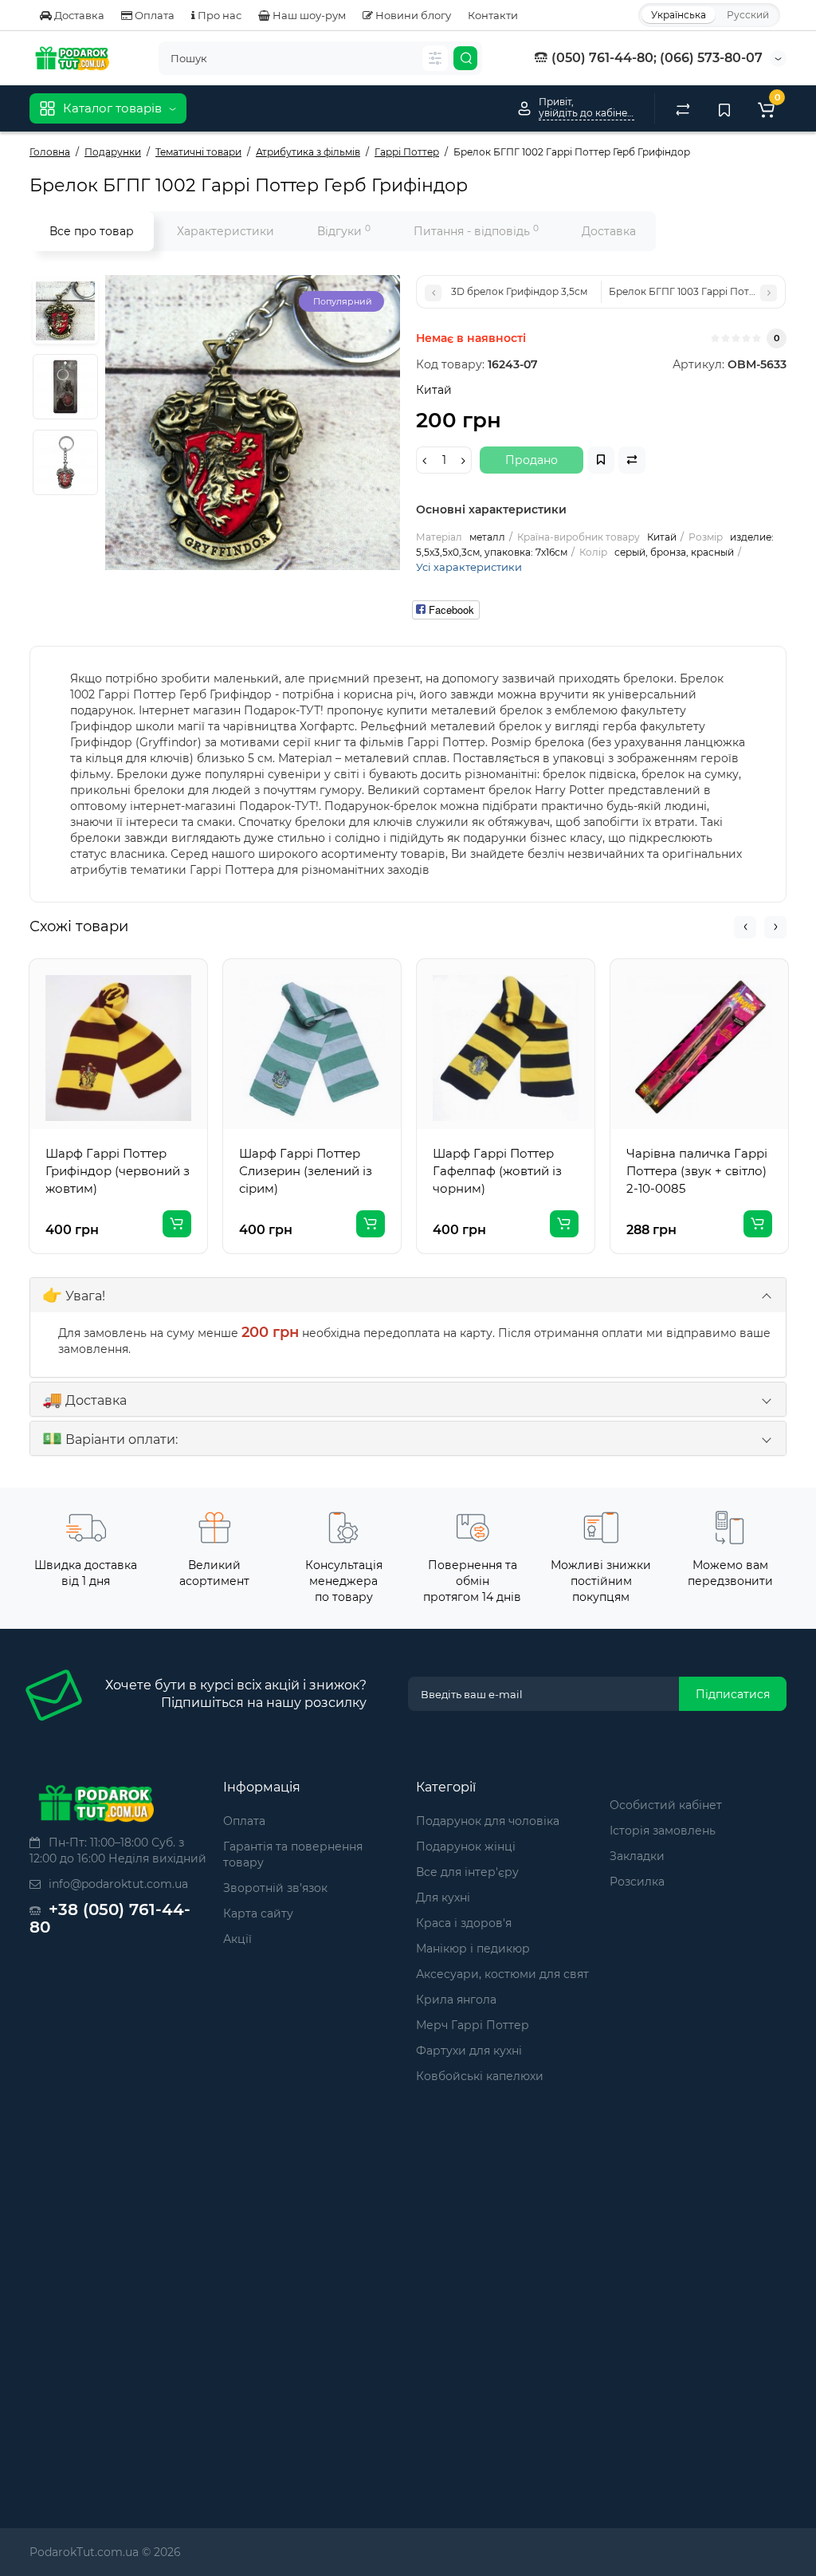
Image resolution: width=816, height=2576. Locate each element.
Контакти (493, 15)
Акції (237, 1939)
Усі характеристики (469, 567)
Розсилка (637, 1882)
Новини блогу (412, 15)
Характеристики (226, 231)
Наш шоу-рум (308, 15)
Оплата (153, 15)
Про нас (218, 15)
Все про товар (92, 231)
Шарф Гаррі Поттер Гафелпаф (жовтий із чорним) (497, 1171)
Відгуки (344, 231)
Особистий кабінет (666, 1805)
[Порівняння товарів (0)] (683, 108)
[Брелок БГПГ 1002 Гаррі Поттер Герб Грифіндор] (65, 311)
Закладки (637, 1856)
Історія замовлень (663, 1831)
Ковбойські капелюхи (480, 2076)
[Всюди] (435, 58)
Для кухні (443, 1898)
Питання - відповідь (476, 231)
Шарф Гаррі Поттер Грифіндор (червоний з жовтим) (118, 1171)
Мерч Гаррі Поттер (473, 2025)
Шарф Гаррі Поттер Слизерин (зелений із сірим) (306, 1171)
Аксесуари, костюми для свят (502, 1974)
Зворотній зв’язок (275, 1888)
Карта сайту (258, 1913)
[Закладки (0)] (724, 108)
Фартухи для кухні (469, 2051)
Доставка (78, 15)
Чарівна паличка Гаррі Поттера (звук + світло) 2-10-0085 (697, 1171)
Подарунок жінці (466, 1846)
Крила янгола (456, 2000)
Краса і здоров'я (464, 1923)
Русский (748, 15)
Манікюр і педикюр (473, 1949)
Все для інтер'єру (467, 1872)
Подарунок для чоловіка (488, 1821)
